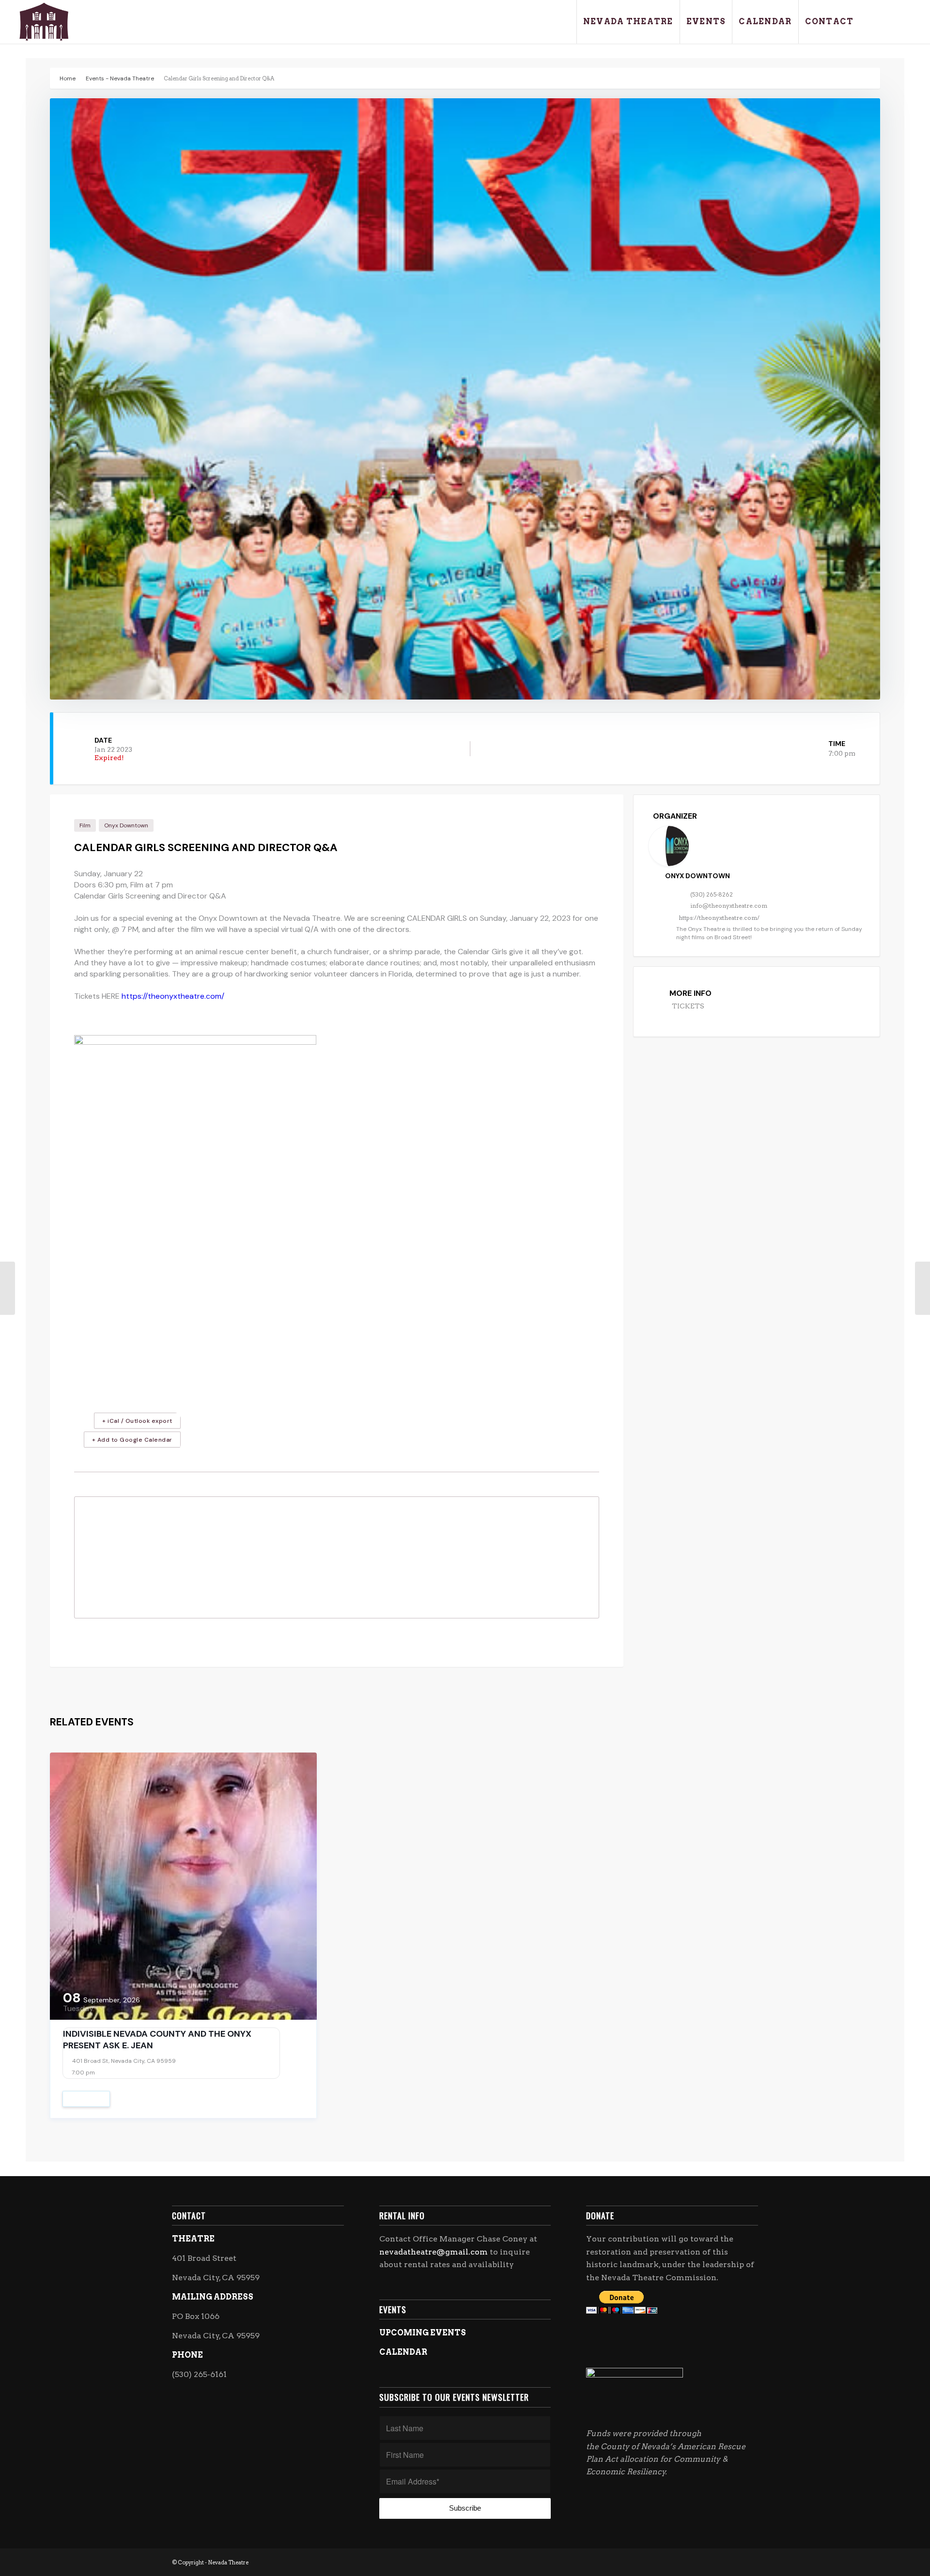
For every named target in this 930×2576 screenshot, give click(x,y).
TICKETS (688, 1006)
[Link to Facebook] (875, 21)
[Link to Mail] (904, 21)
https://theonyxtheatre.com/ (173, 996)
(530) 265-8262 (712, 894)
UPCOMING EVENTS (423, 2333)
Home (68, 78)
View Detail (86, 2099)
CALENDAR (403, 2352)
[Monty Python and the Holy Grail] (8, 1288)
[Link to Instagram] (890, 21)
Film (85, 825)
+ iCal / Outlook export (137, 1421)
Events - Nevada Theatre (120, 78)
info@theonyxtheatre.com (729, 906)
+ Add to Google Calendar (132, 1440)
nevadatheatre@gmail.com (434, 2252)
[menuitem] (628, 22)
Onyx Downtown (126, 825)
